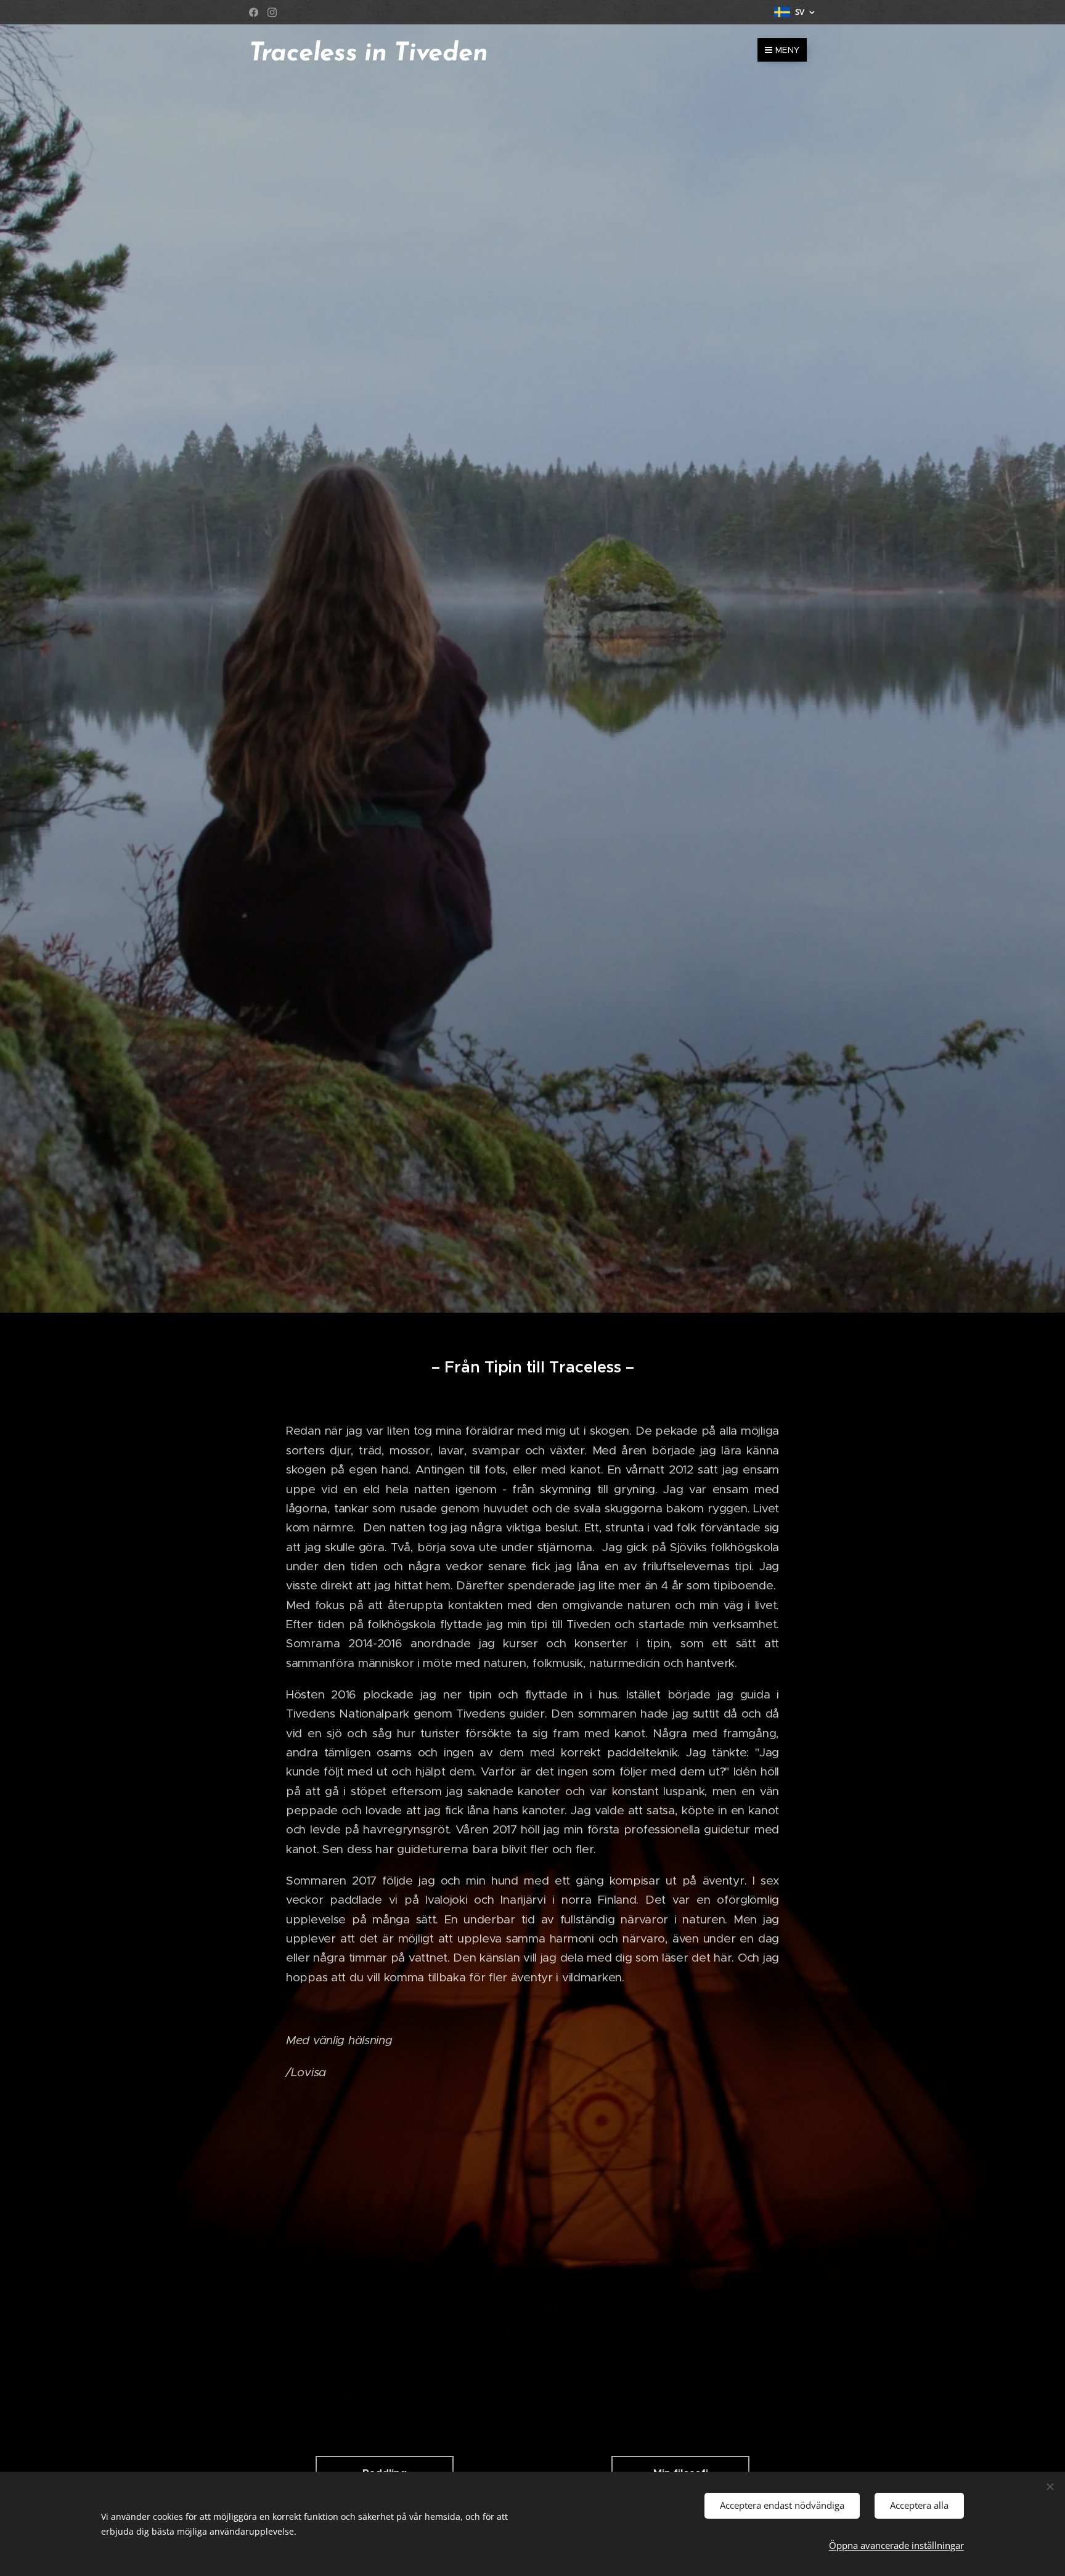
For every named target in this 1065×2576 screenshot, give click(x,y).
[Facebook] (254, 12)
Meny (787, 50)
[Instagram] (272, 12)
